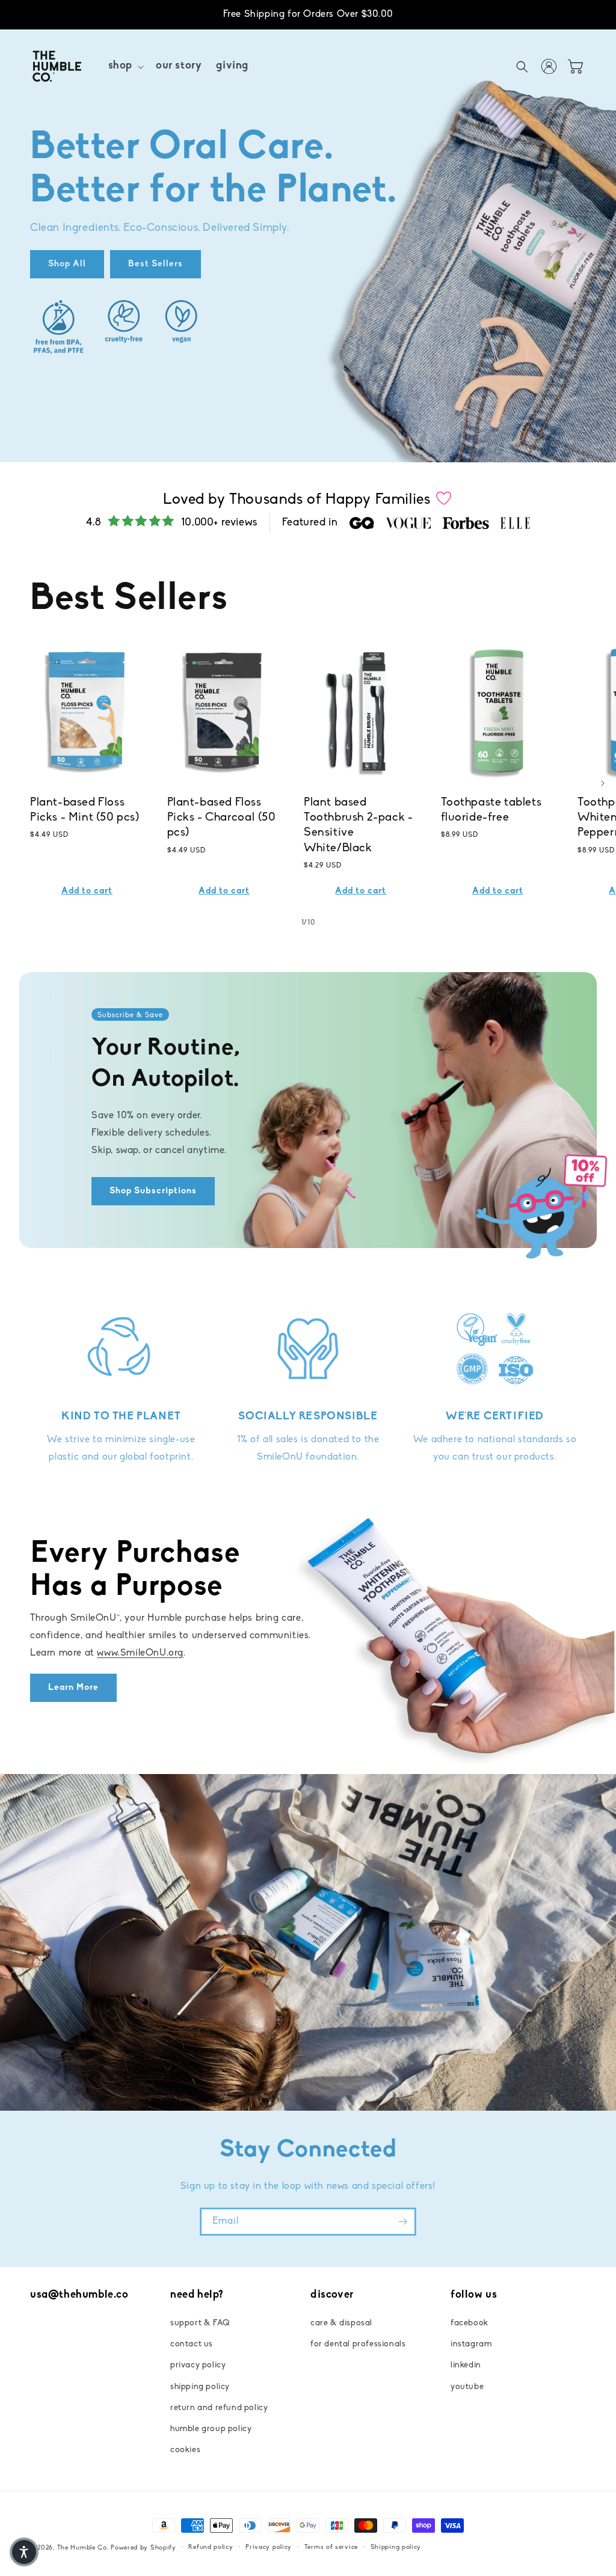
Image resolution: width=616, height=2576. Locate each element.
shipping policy (200, 2387)
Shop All (67, 264)
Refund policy (211, 2547)
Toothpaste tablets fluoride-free (491, 810)
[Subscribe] (402, 2222)
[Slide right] (603, 783)
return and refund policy (219, 2408)
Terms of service (331, 2547)
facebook (470, 2323)
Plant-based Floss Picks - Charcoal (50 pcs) (222, 818)
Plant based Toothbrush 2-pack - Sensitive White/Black (358, 825)
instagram (471, 2344)
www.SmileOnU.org (140, 1653)
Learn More (73, 1688)
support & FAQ (200, 2323)
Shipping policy (396, 2547)
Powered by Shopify (143, 2548)
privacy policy (198, 2365)
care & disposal (341, 2323)
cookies (185, 2450)
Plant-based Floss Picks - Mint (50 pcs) (85, 810)
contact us (192, 2344)
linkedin (466, 2365)
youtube (467, 2387)
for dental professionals (358, 2344)
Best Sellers (156, 264)
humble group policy (211, 2429)
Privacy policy (269, 2547)
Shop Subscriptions (153, 1191)
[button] (125, 66)
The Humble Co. (83, 2548)
